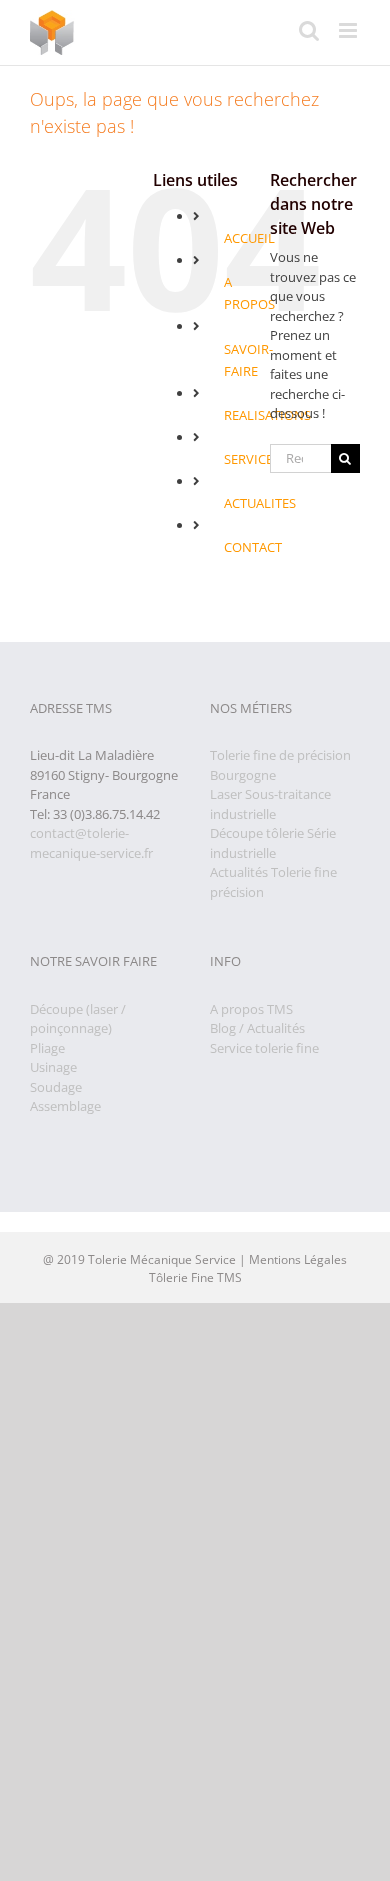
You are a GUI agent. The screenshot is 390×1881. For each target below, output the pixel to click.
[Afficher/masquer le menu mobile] (349, 30)
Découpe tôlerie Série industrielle (273, 843)
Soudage (56, 1087)
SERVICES (252, 459)
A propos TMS (251, 1009)
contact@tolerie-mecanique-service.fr (91, 843)
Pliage (47, 1048)
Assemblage (65, 1106)
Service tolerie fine (264, 1048)
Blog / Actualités (257, 1028)
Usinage (53, 1067)
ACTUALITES (260, 503)
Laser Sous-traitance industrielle (270, 804)
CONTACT (253, 547)
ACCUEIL (249, 238)
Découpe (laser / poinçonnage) (78, 1019)
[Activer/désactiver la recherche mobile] (309, 30)
